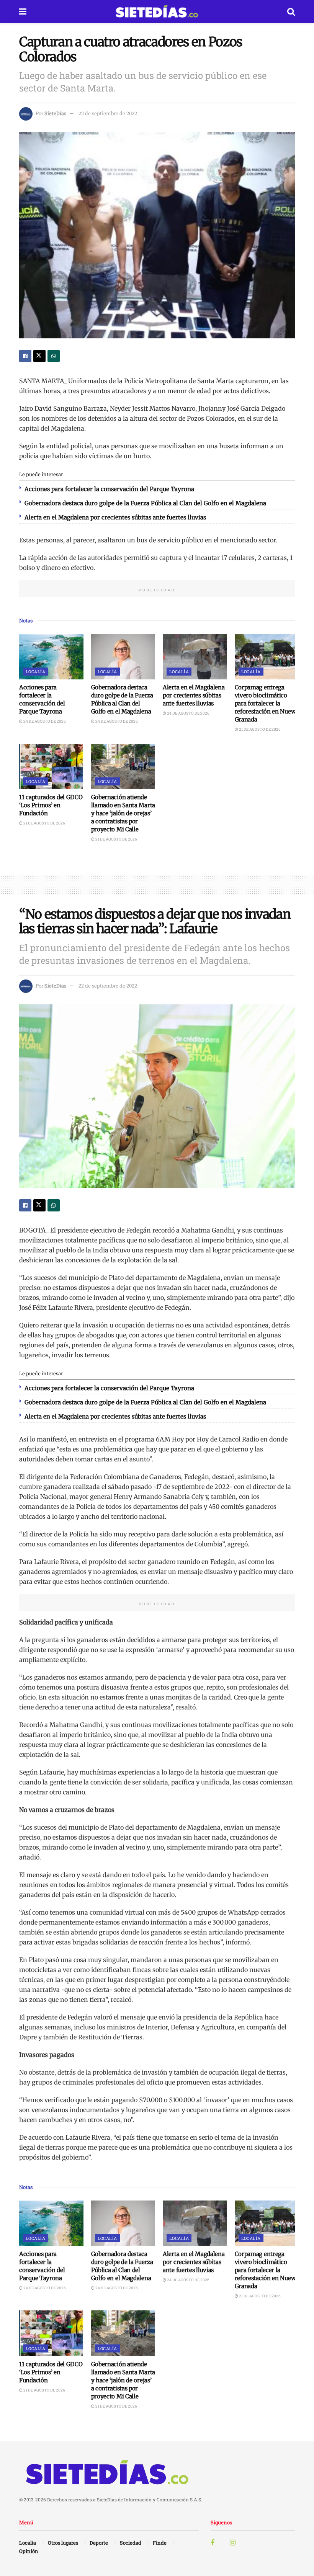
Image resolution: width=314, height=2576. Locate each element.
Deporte (99, 2543)
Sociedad (131, 2543)
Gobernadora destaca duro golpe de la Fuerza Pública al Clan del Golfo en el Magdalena (145, 503)
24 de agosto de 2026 (44, 721)
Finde (160, 2543)
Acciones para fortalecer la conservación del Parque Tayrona (109, 489)
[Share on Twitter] (39, 356)
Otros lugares (63, 2543)
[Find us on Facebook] (213, 2543)
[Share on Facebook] (25, 356)
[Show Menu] (23, 11)
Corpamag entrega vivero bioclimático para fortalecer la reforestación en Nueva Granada (266, 703)
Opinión (29, 2551)
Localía (35, 672)
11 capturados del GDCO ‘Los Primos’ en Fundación (51, 805)
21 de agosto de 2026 (259, 729)
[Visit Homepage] (157, 11)
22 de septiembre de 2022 (108, 113)
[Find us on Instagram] (233, 2543)
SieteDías (55, 113)
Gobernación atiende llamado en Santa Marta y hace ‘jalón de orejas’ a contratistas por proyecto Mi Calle (123, 813)
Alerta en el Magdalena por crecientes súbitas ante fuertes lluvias (115, 517)
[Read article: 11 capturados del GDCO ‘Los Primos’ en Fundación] (51, 767)
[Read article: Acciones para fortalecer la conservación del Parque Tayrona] (51, 657)
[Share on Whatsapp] (54, 356)
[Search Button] (291, 11)
